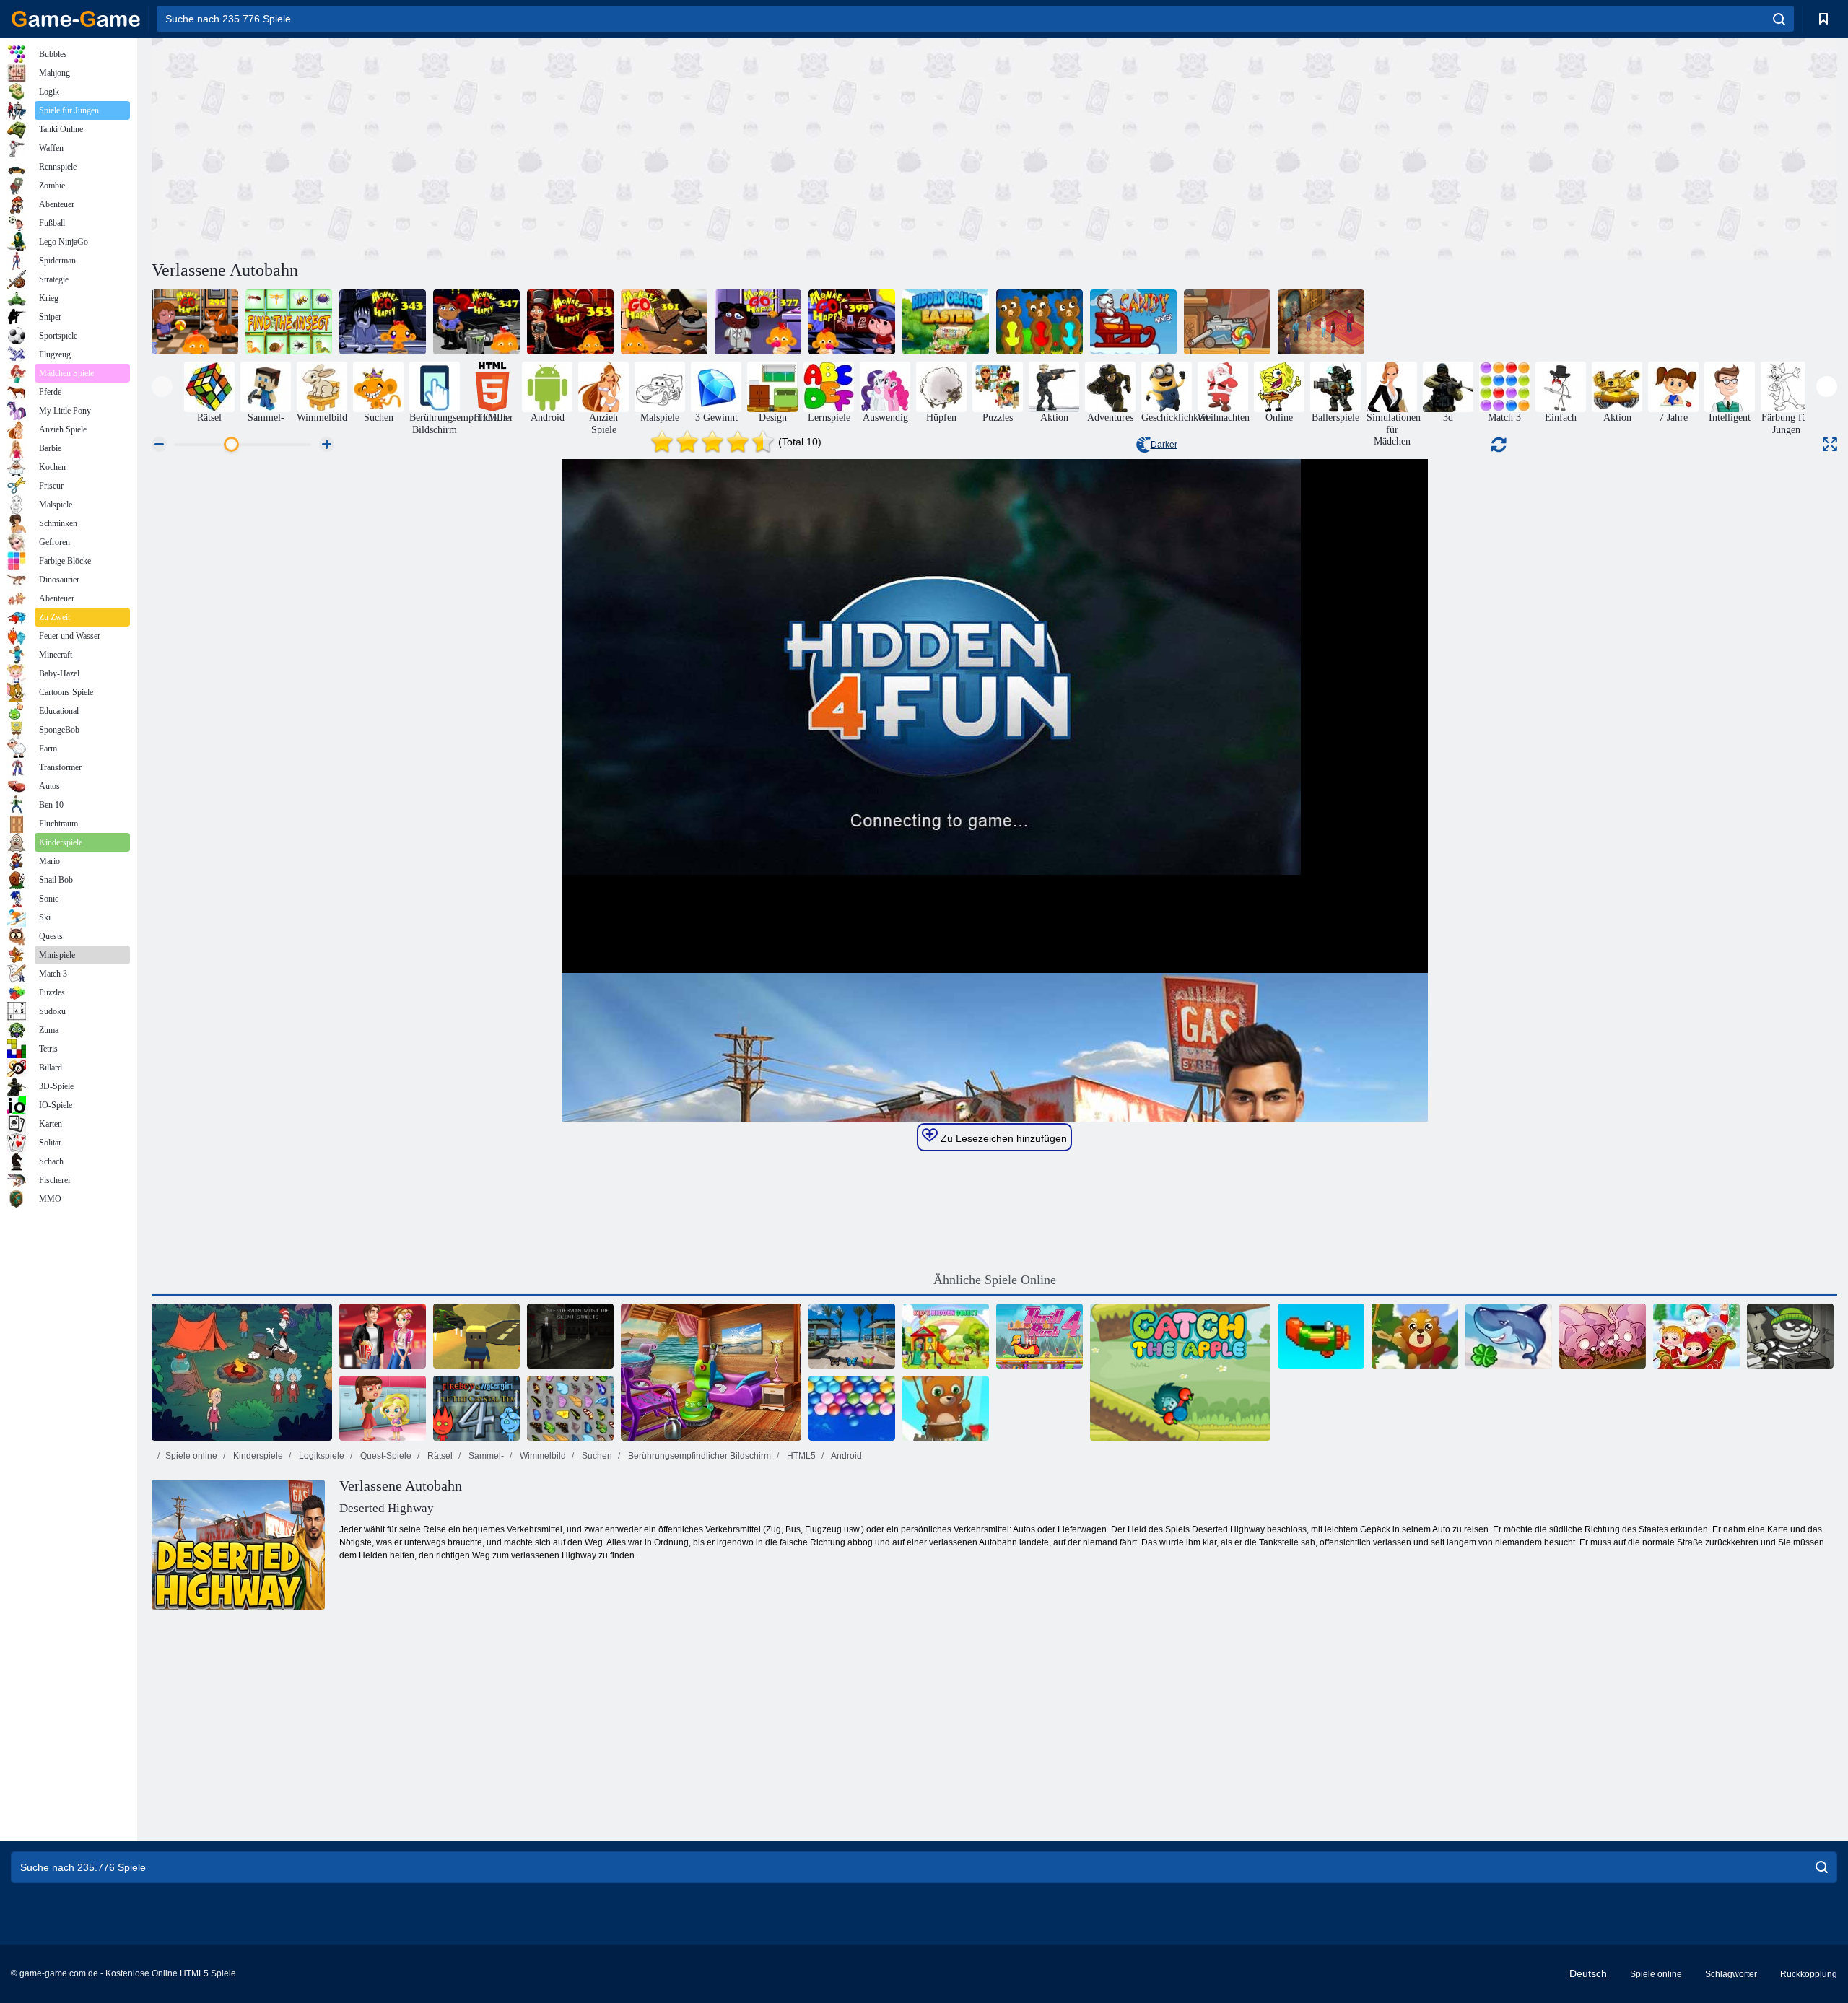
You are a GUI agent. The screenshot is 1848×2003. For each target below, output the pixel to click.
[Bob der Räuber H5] (1790, 1336)
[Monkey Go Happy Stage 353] (570, 322)
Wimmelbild (542, 1456)
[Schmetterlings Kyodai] (570, 1408)
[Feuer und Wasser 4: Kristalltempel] (476, 1408)
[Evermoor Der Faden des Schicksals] (1321, 322)
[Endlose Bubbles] (852, 1408)
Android (846, 1456)
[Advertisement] (573, 147)
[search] (1779, 19)
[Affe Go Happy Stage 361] (664, 322)
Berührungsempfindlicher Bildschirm (698, 1456)
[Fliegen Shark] (1509, 1336)
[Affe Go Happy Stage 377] (758, 322)
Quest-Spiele (385, 1456)
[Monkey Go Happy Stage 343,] (383, 322)
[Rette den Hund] (1039, 322)
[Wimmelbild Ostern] (946, 322)
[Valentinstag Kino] (383, 1336)
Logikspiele (321, 1456)
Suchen (596, 1456)
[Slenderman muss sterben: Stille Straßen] (570, 1336)
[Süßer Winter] (1133, 322)
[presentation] (162, 387)
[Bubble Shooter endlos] (946, 1408)
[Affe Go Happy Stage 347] (476, 322)
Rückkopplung (1809, 1974)
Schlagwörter (1731, 1974)
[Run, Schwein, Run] (1603, 1336)
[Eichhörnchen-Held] (1415, 1336)
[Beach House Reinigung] (711, 1372)
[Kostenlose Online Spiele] (76, 19)
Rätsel (439, 1456)
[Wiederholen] (1321, 1336)
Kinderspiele (257, 1456)
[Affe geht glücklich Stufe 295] (195, 322)
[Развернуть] (1830, 444)
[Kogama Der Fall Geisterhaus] (476, 1336)
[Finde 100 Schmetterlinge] (852, 1336)
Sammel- (485, 1456)
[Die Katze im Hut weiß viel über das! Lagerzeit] (242, 1372)
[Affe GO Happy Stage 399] (852, 322)
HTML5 (800, 1456)
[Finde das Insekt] (289, 322)
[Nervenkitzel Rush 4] (1039, 1336)
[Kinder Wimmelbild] (946, 1336)
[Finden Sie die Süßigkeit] (1227, 322)
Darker (1164, 445)
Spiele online (191, 1456)
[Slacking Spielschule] (383, 1408)
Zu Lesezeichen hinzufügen (1002, 1138)
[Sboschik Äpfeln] (1180, 1372)
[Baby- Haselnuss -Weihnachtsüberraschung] (1696, 1336)
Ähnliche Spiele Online (995, 1280)
